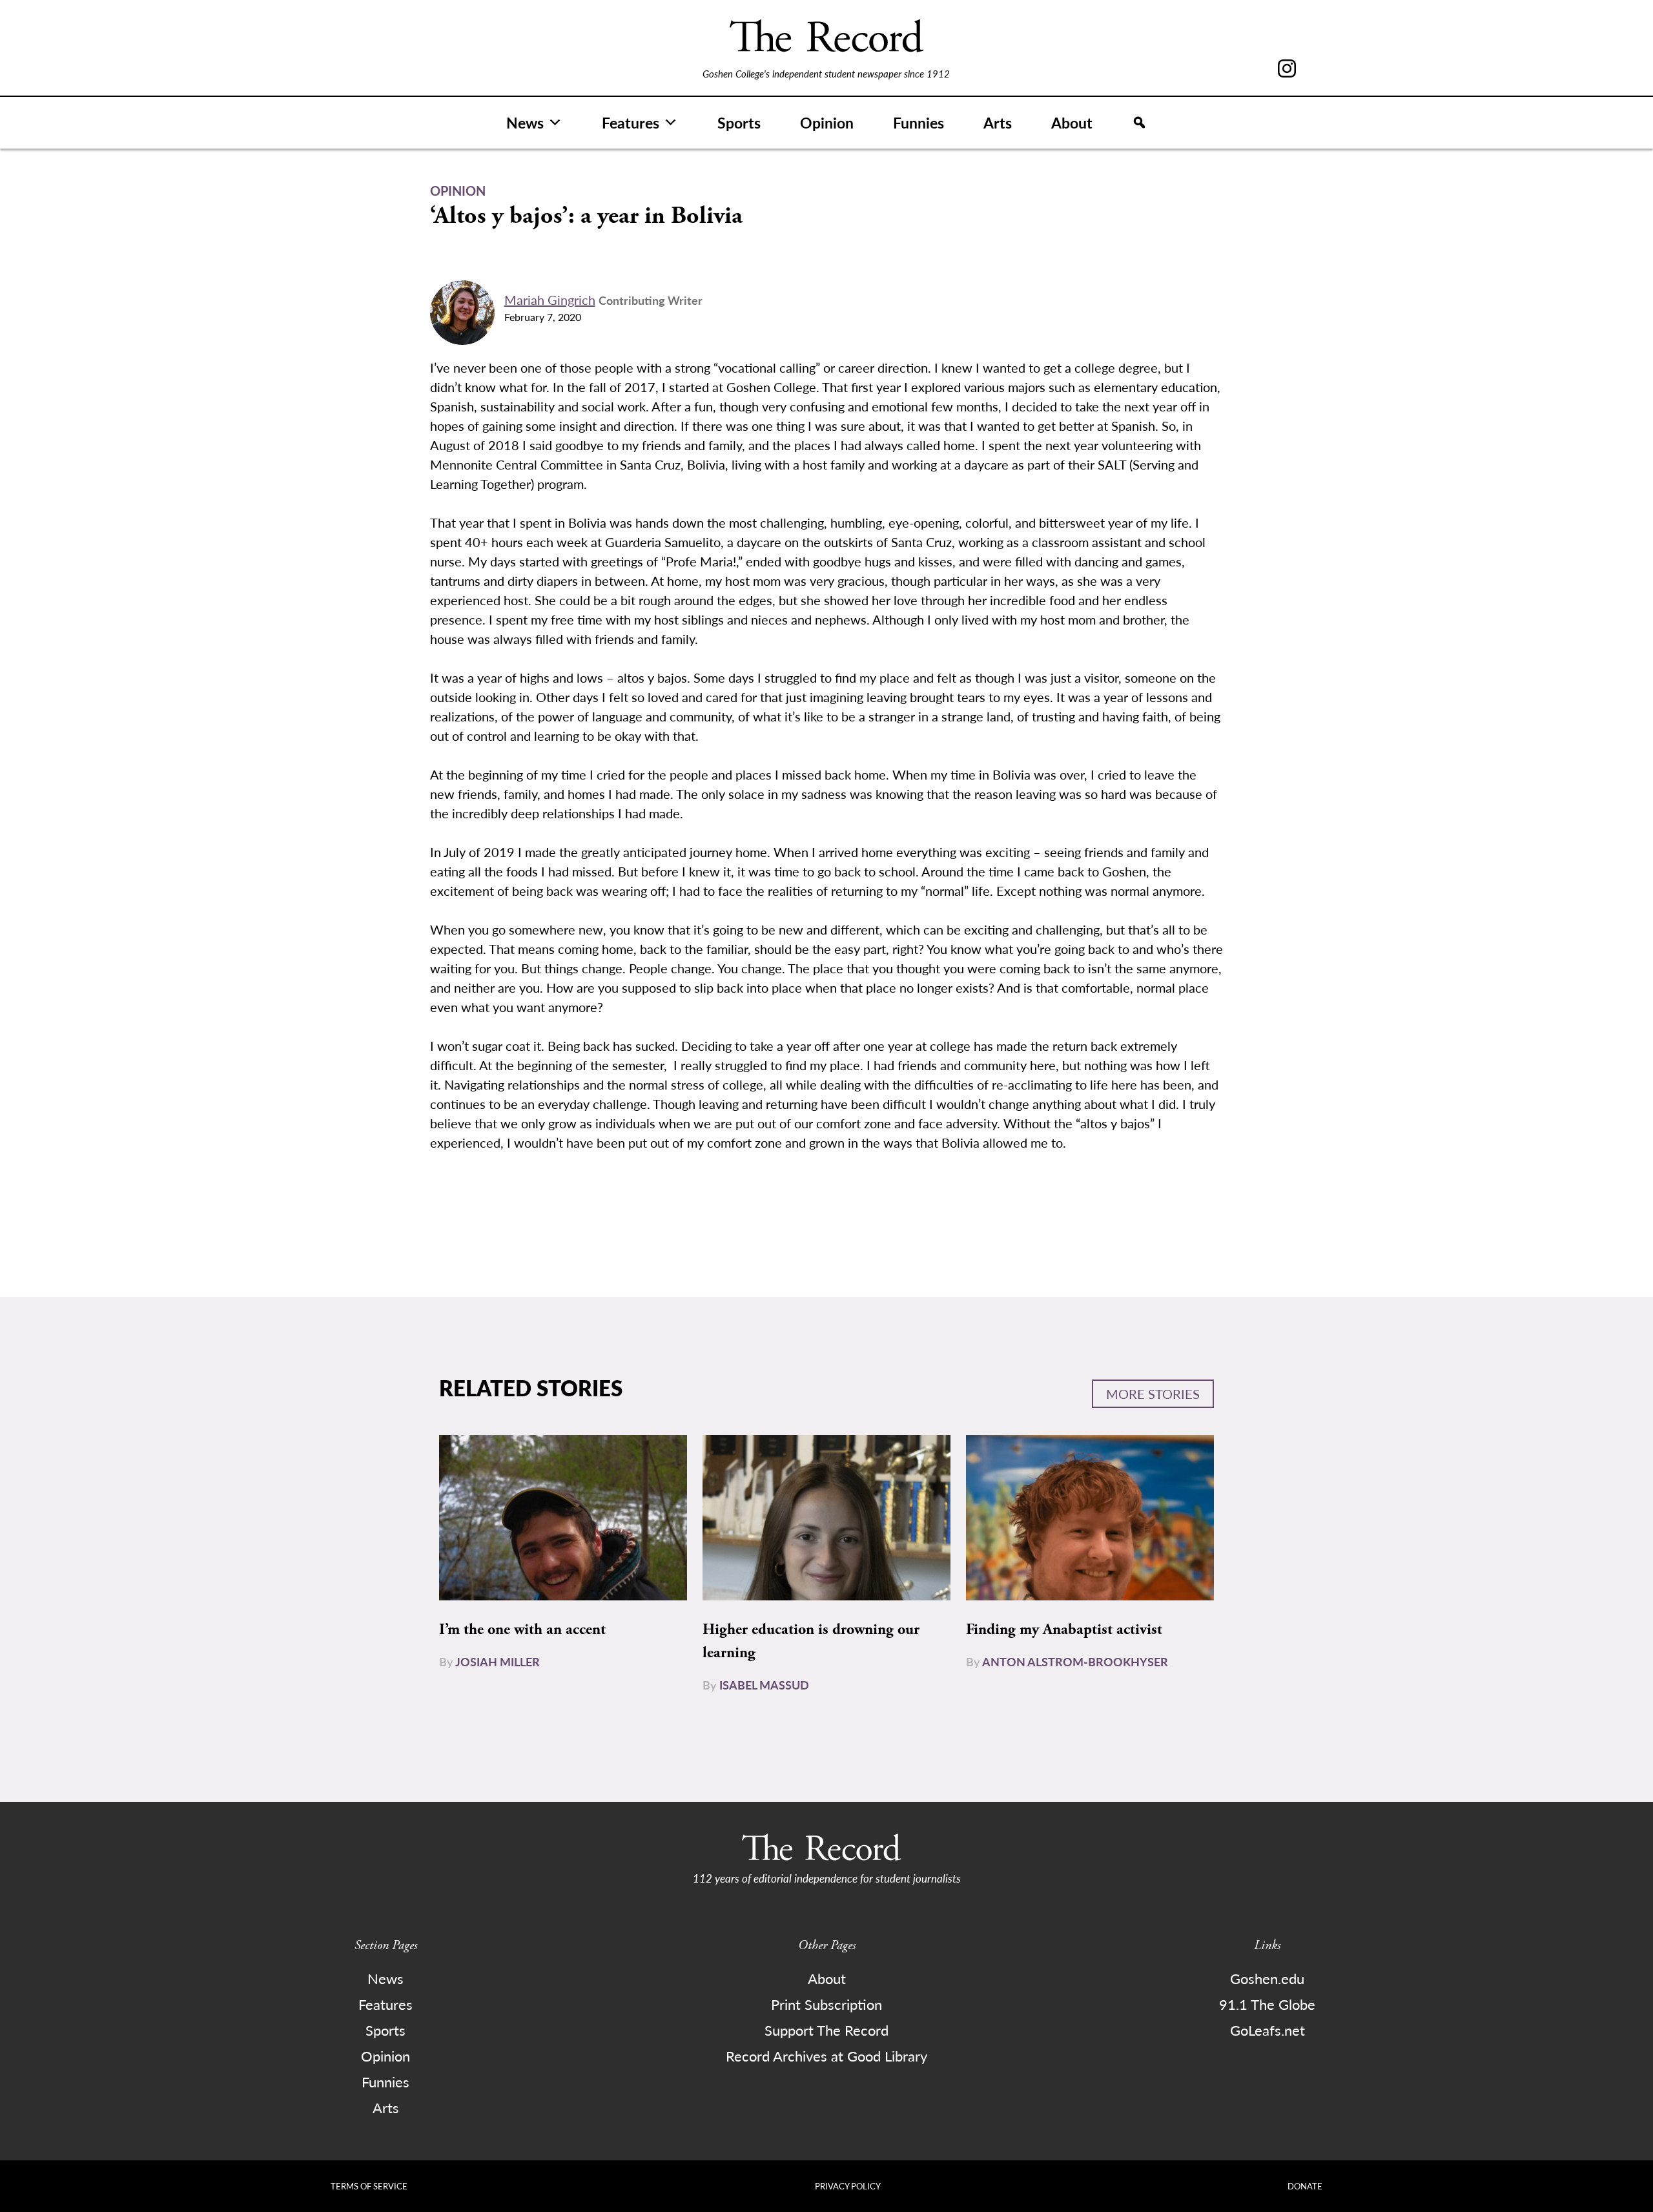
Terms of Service (369, 2186)
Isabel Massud (764, 1685)
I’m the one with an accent (522, 1629)
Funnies (919, 122)
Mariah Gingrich (550, 300)
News (525, 122)
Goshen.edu (1267, 1978)
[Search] (1139, 123)
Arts (998, 122)
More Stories (1153, 1394)
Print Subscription (826, 2004)
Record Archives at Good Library (826, 2056)
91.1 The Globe (1267, 2004)
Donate (1305, 2186)
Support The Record (826, 2030)
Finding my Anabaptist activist (1064, 1629)
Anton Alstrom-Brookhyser (1075, 1661)
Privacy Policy (848, 2186)
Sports (739, 122)
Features (631, 122)
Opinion (827, 122)
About (1072, 122)
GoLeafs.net (1268, 2030)
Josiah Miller (498, 1661)
